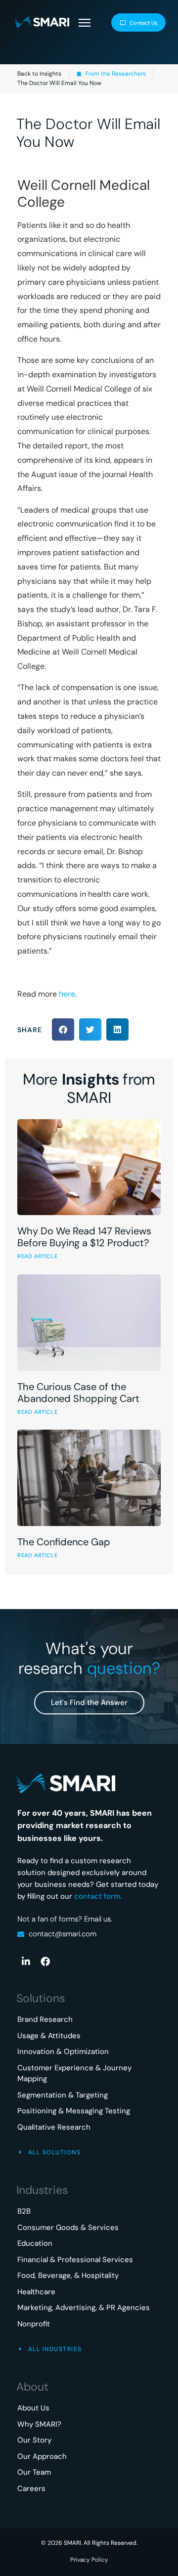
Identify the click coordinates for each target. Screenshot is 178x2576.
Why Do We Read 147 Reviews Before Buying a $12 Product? (84, 1237)
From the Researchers (116, 74)
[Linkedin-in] (26, 1961)
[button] (84, 24)
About (32, 2387)
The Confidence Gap (64, 1542)
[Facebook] (45, 1961)
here (67, 994)
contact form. (98, 1896)
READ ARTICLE (37, 1256)
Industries (42, 2190)
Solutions (41, 1998)
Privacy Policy (89, 2560)
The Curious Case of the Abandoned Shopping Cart (78, 1393)
